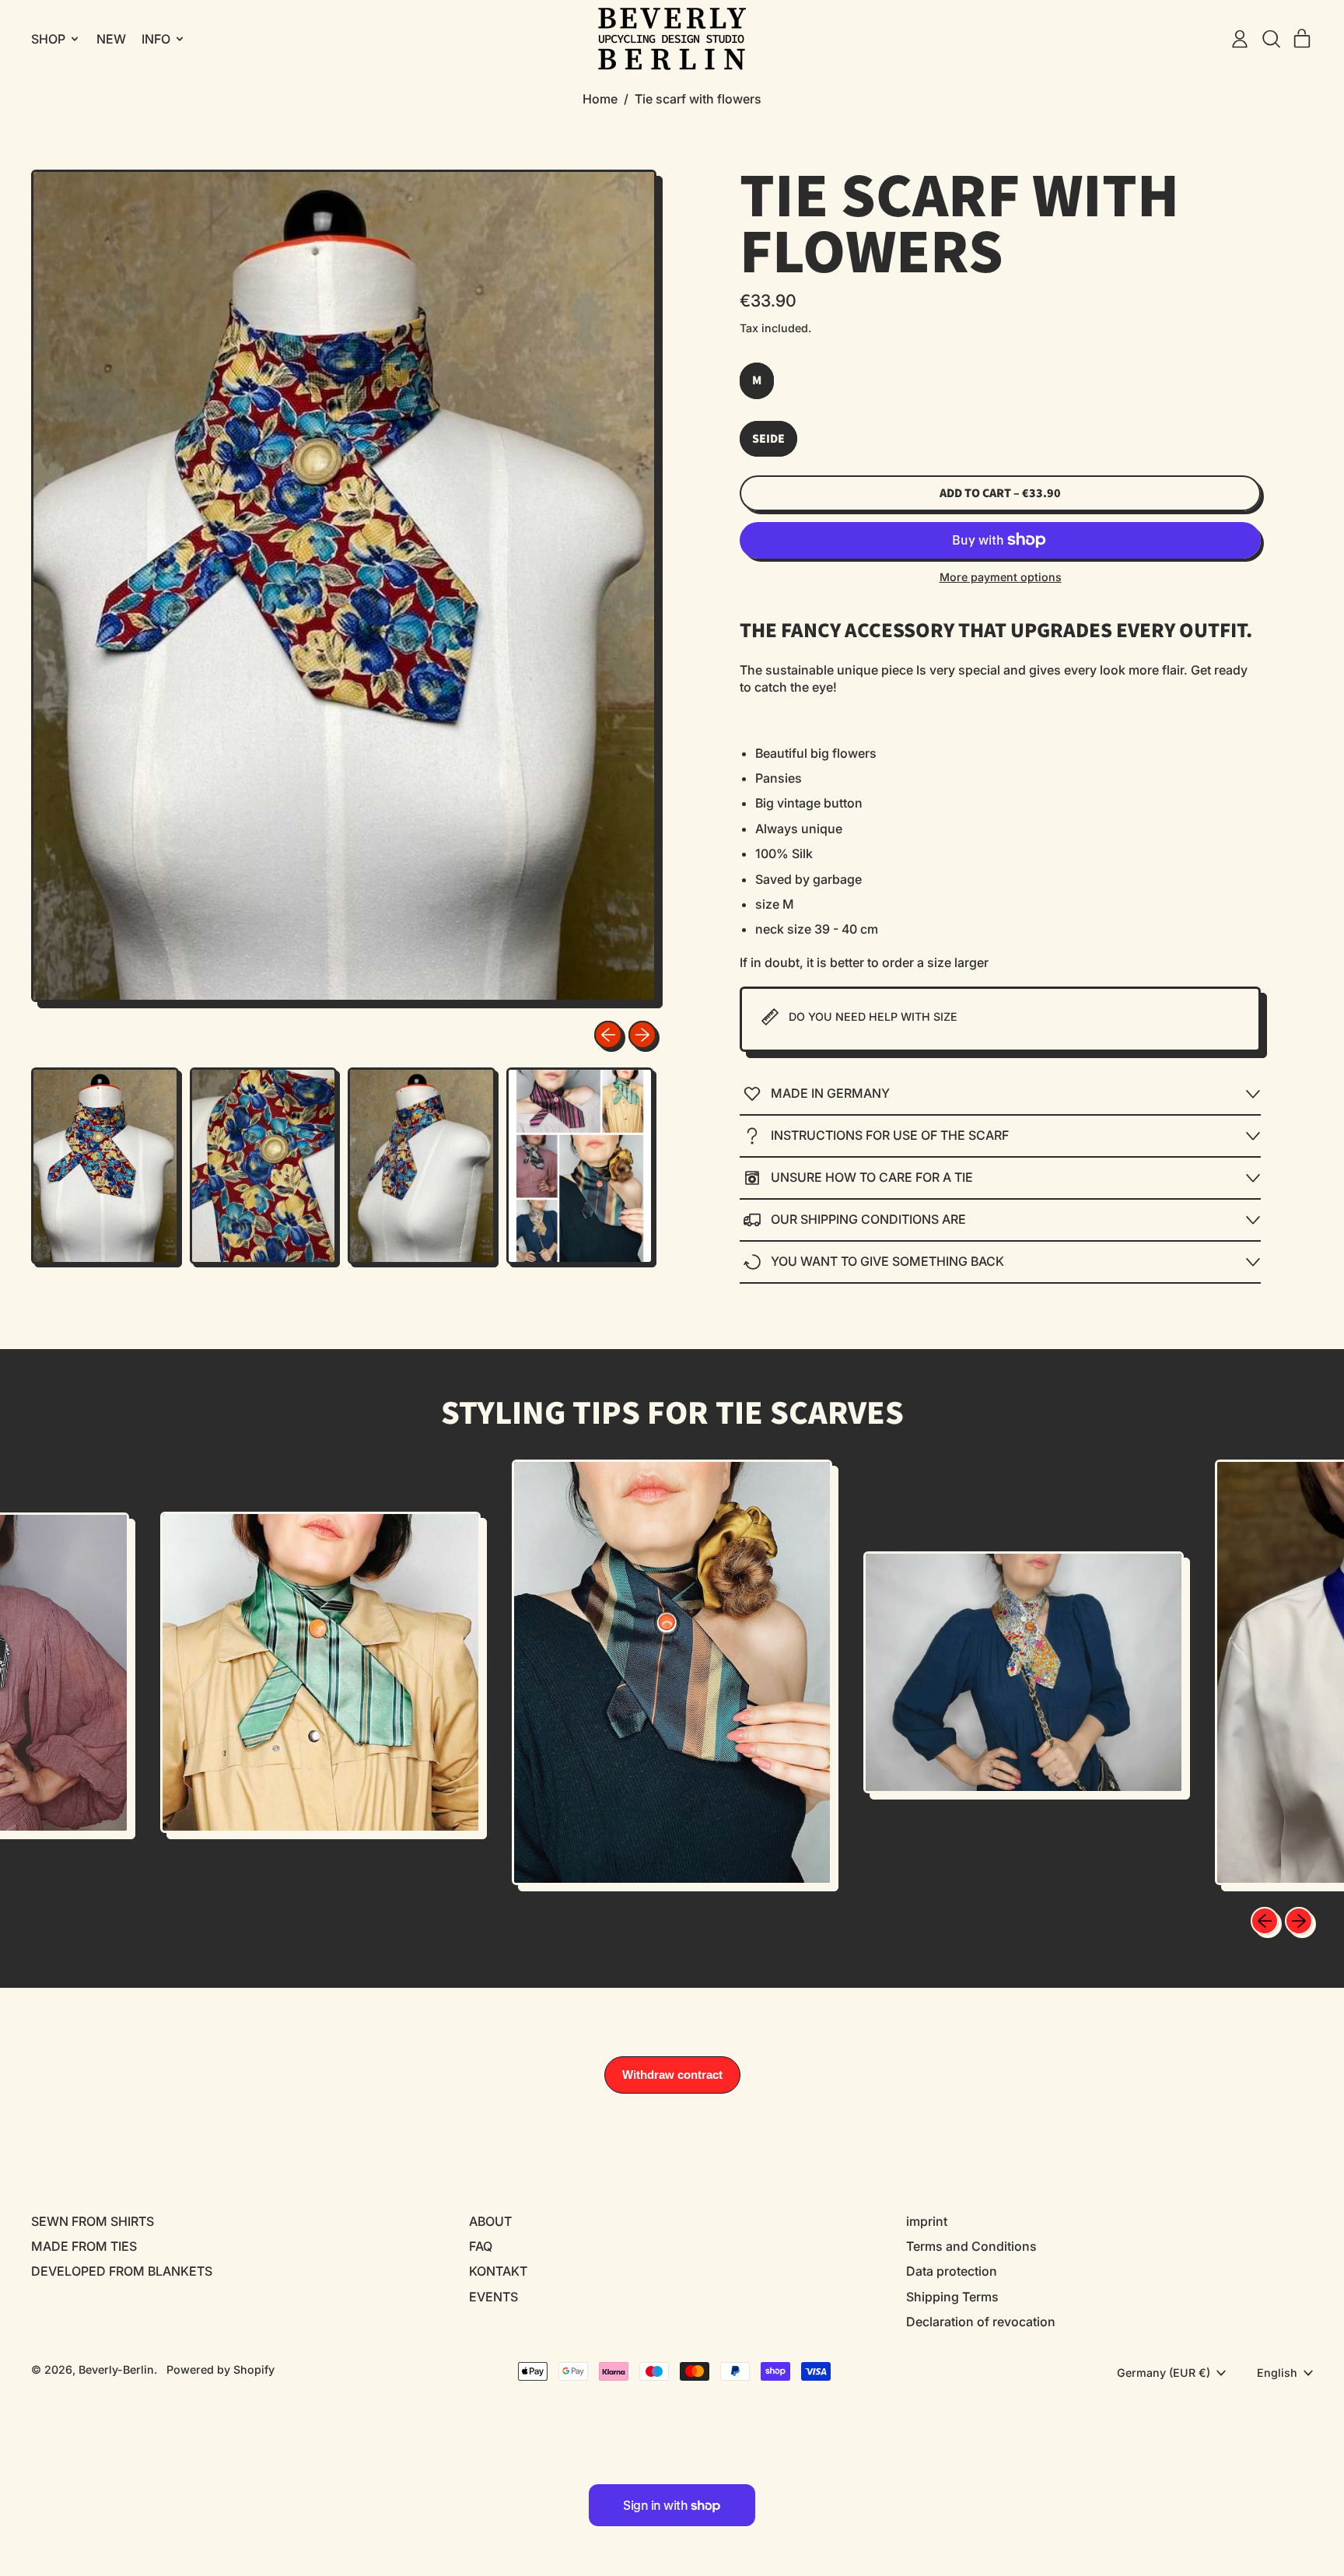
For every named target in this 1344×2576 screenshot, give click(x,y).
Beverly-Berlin (116, 2369)
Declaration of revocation (981, 2322)
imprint (927, 2221)
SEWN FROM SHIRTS (93, 2221)
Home (600, 99)
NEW (111, 39)
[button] (1271, 39)
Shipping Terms (952, 2297)
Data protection (952, 2271)
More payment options (1001, 577)
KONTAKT (498, 2271)
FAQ (481, 2246)
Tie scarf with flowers (698, 99)
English (1277, 2373)
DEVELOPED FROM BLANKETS (122, 2271)
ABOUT (490, 2221)
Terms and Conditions (971, 2246)
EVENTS (493, 2297)
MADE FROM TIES (84, 2246)
